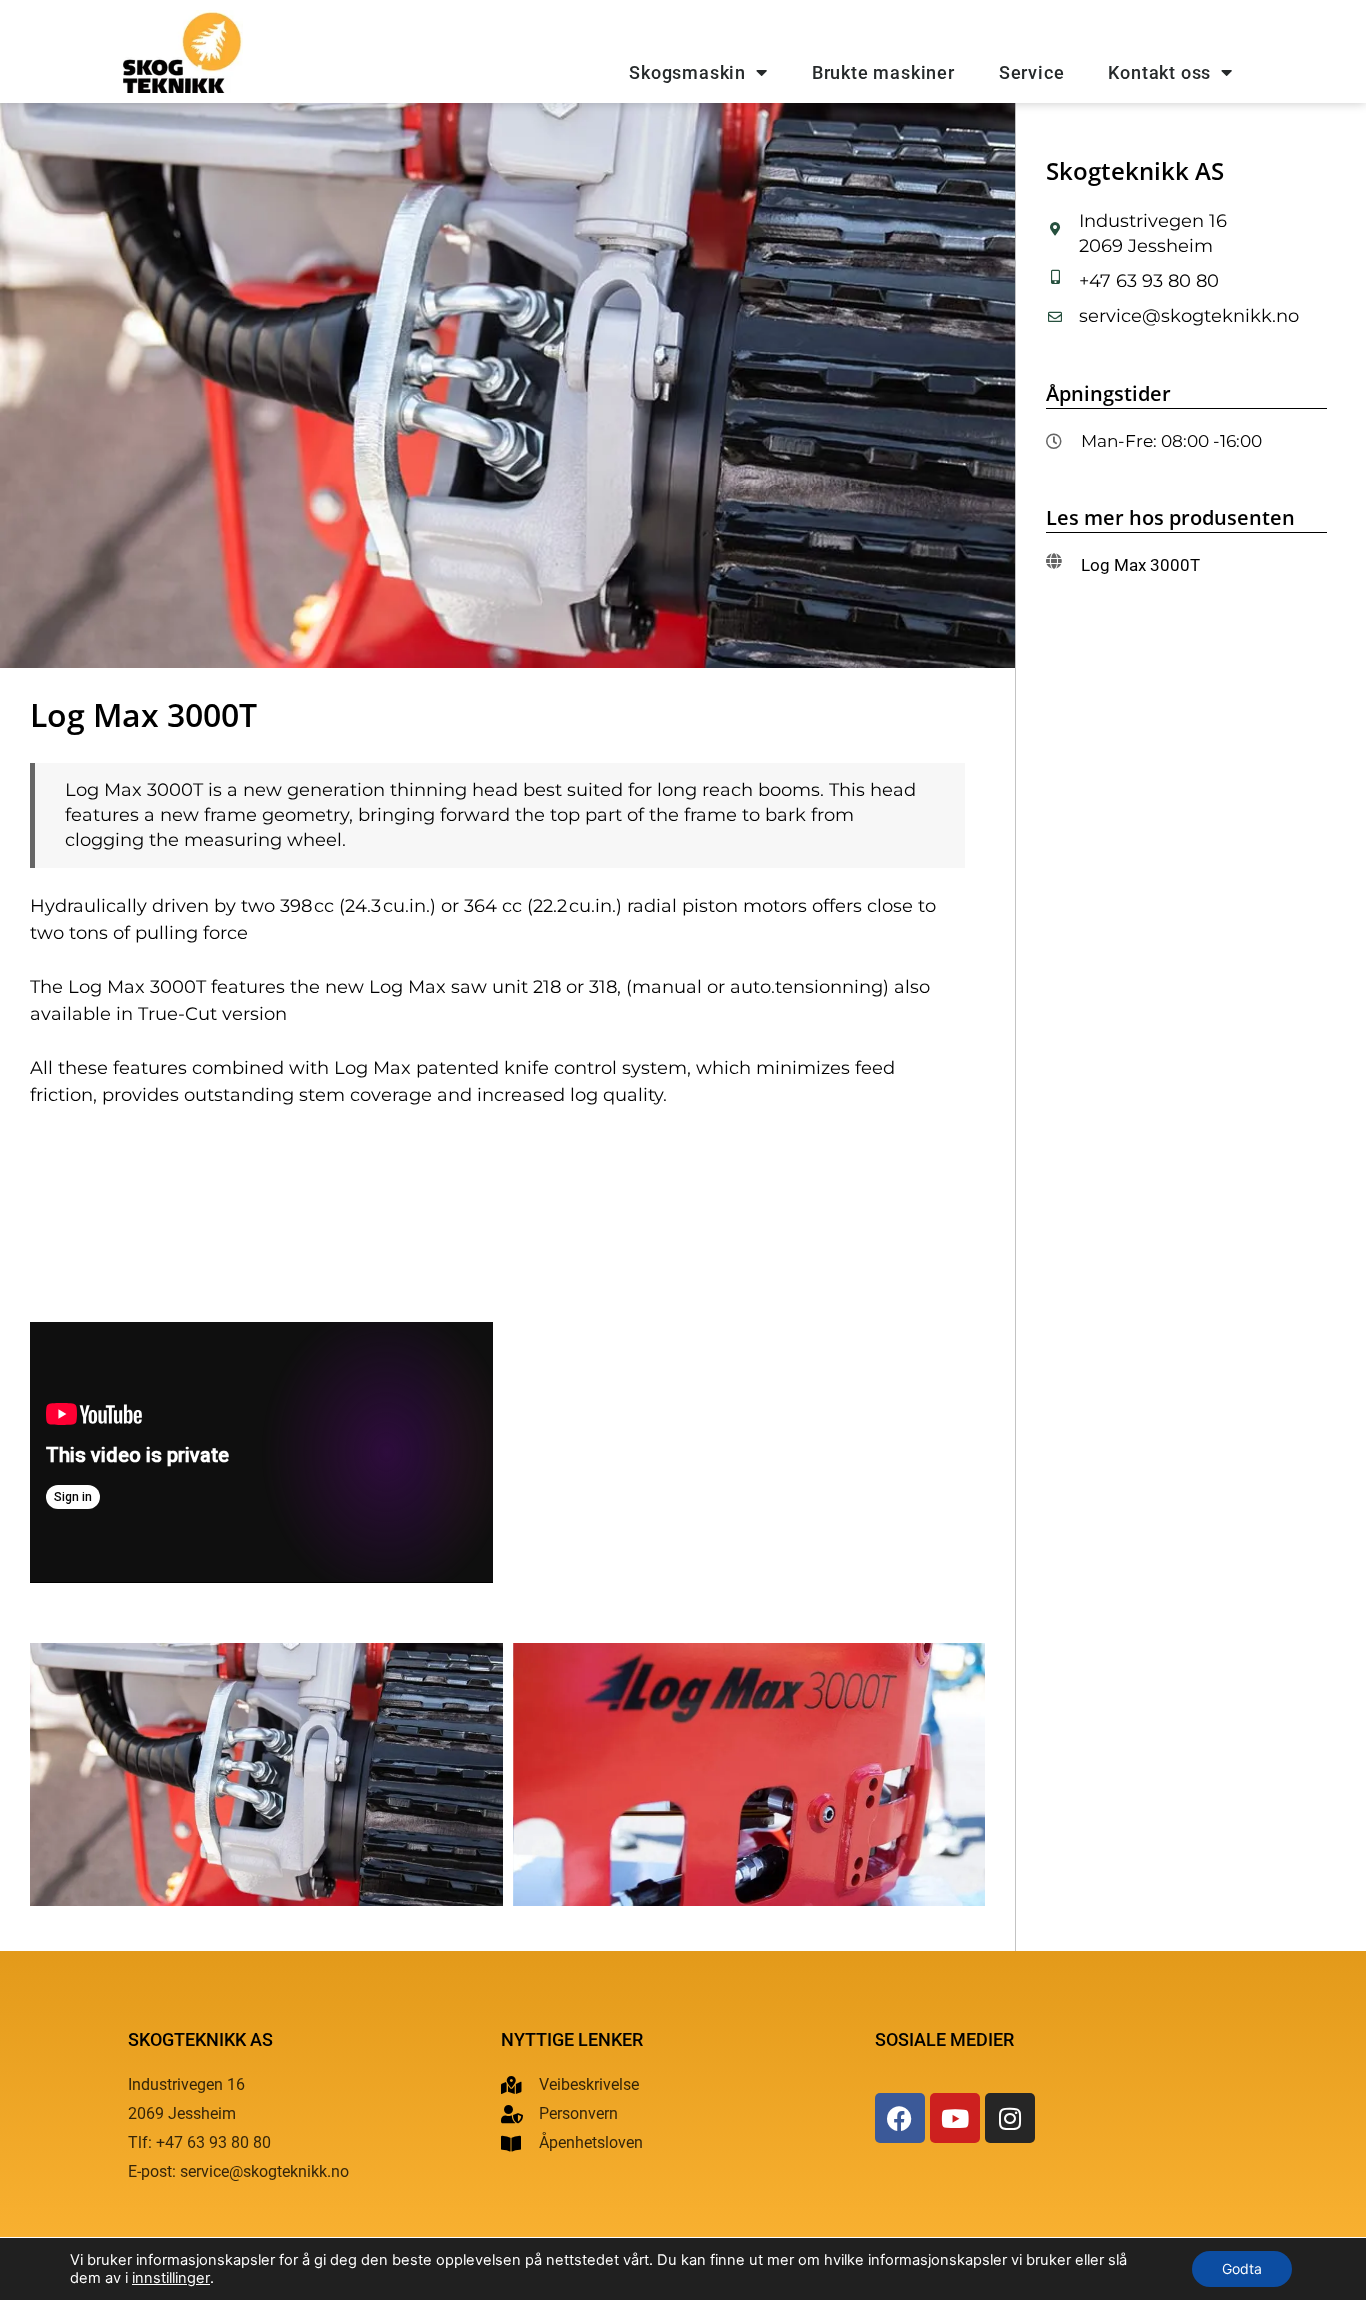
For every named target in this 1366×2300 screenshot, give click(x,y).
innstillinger (171, 2278)
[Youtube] (955, 2118)
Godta (1242, 2268)
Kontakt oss (1159, 72)
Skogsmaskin (687, 72)
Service (1032, 72)
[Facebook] (900, 2118)
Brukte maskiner (883, 72)
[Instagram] (1010, 2118)
